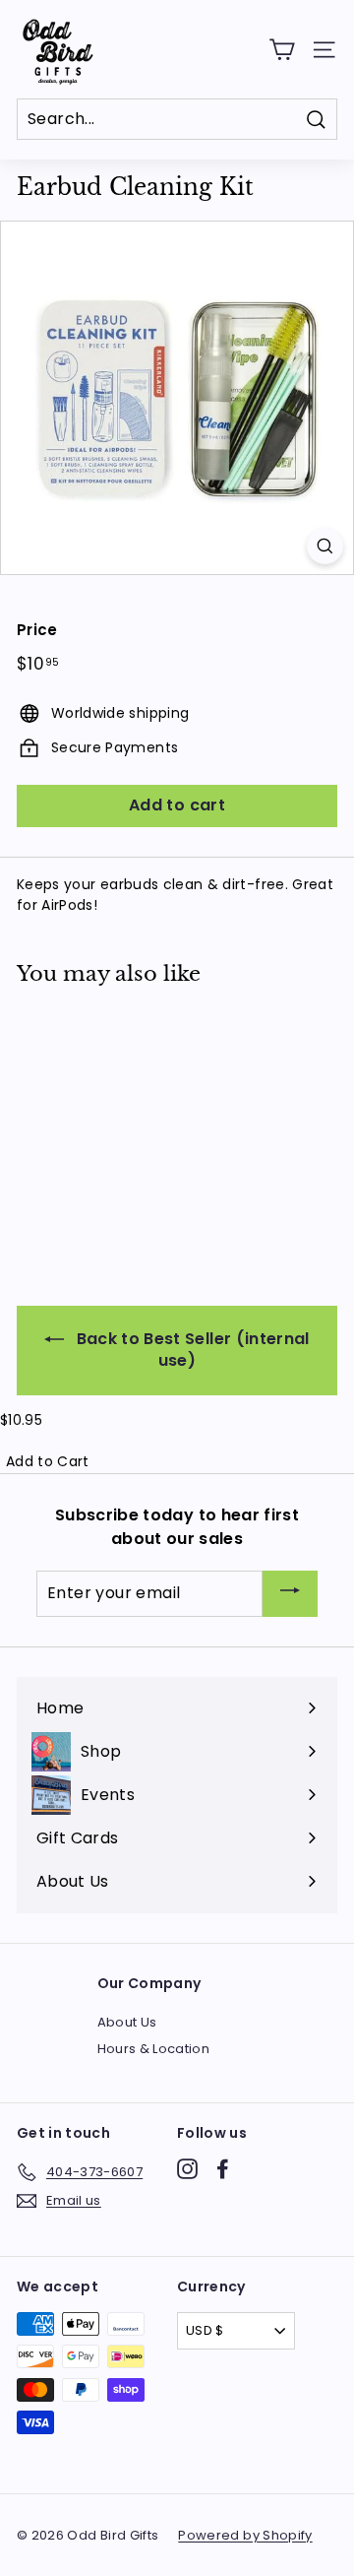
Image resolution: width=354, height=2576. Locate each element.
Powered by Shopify (245, 2535)
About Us (127, 2022)
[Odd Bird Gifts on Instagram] (187, 2169)
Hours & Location (154, 2049)
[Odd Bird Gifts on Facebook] (223, 2169)
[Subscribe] (290, 1594)
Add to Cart (48, 1461)
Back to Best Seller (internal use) (191, 1350)
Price (37, 630)
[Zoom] (325, 546)
